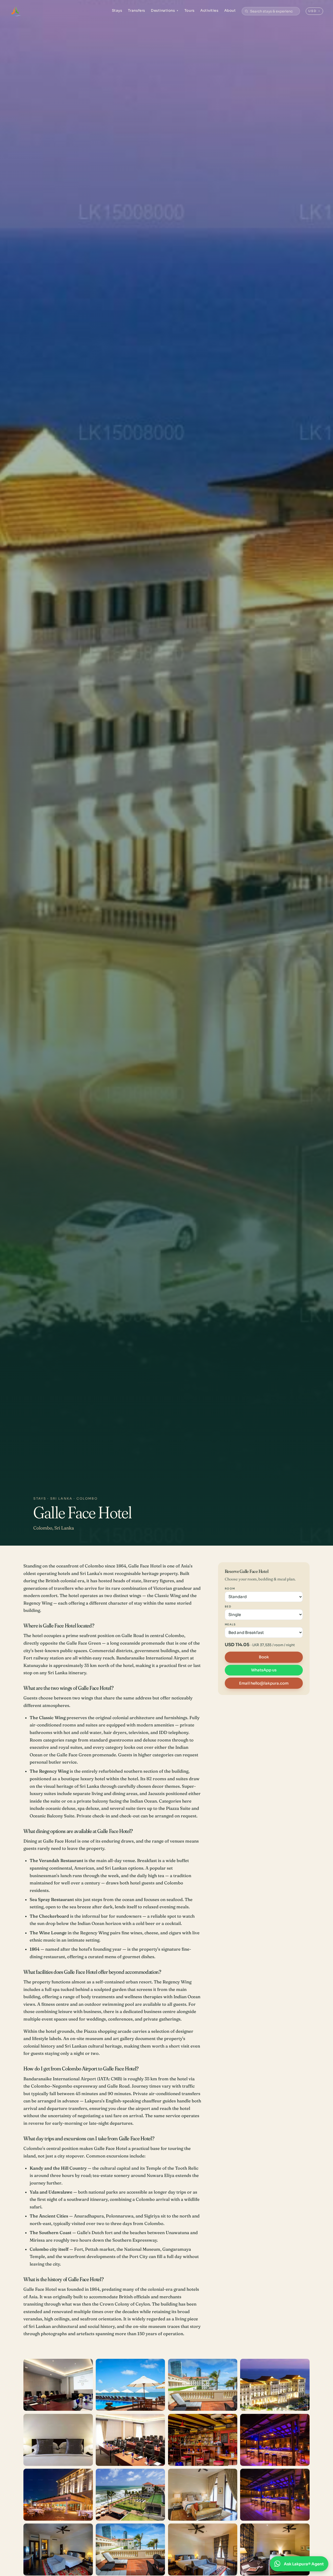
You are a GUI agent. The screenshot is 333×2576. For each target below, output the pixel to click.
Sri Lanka (61, 1498)
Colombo (87, 1498)
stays (40, 1498)
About (230, 11)
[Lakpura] (15, 11)
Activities (209, 11)
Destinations (165, 11)
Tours (190, 11)
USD (314, 11)
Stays (117, 11)
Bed (228, 1606)
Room (230, 1589)
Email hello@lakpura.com (264, 1683)
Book (264, 1657)
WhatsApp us (264, 1670)
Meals (230, 1624)
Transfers (137, 11)
